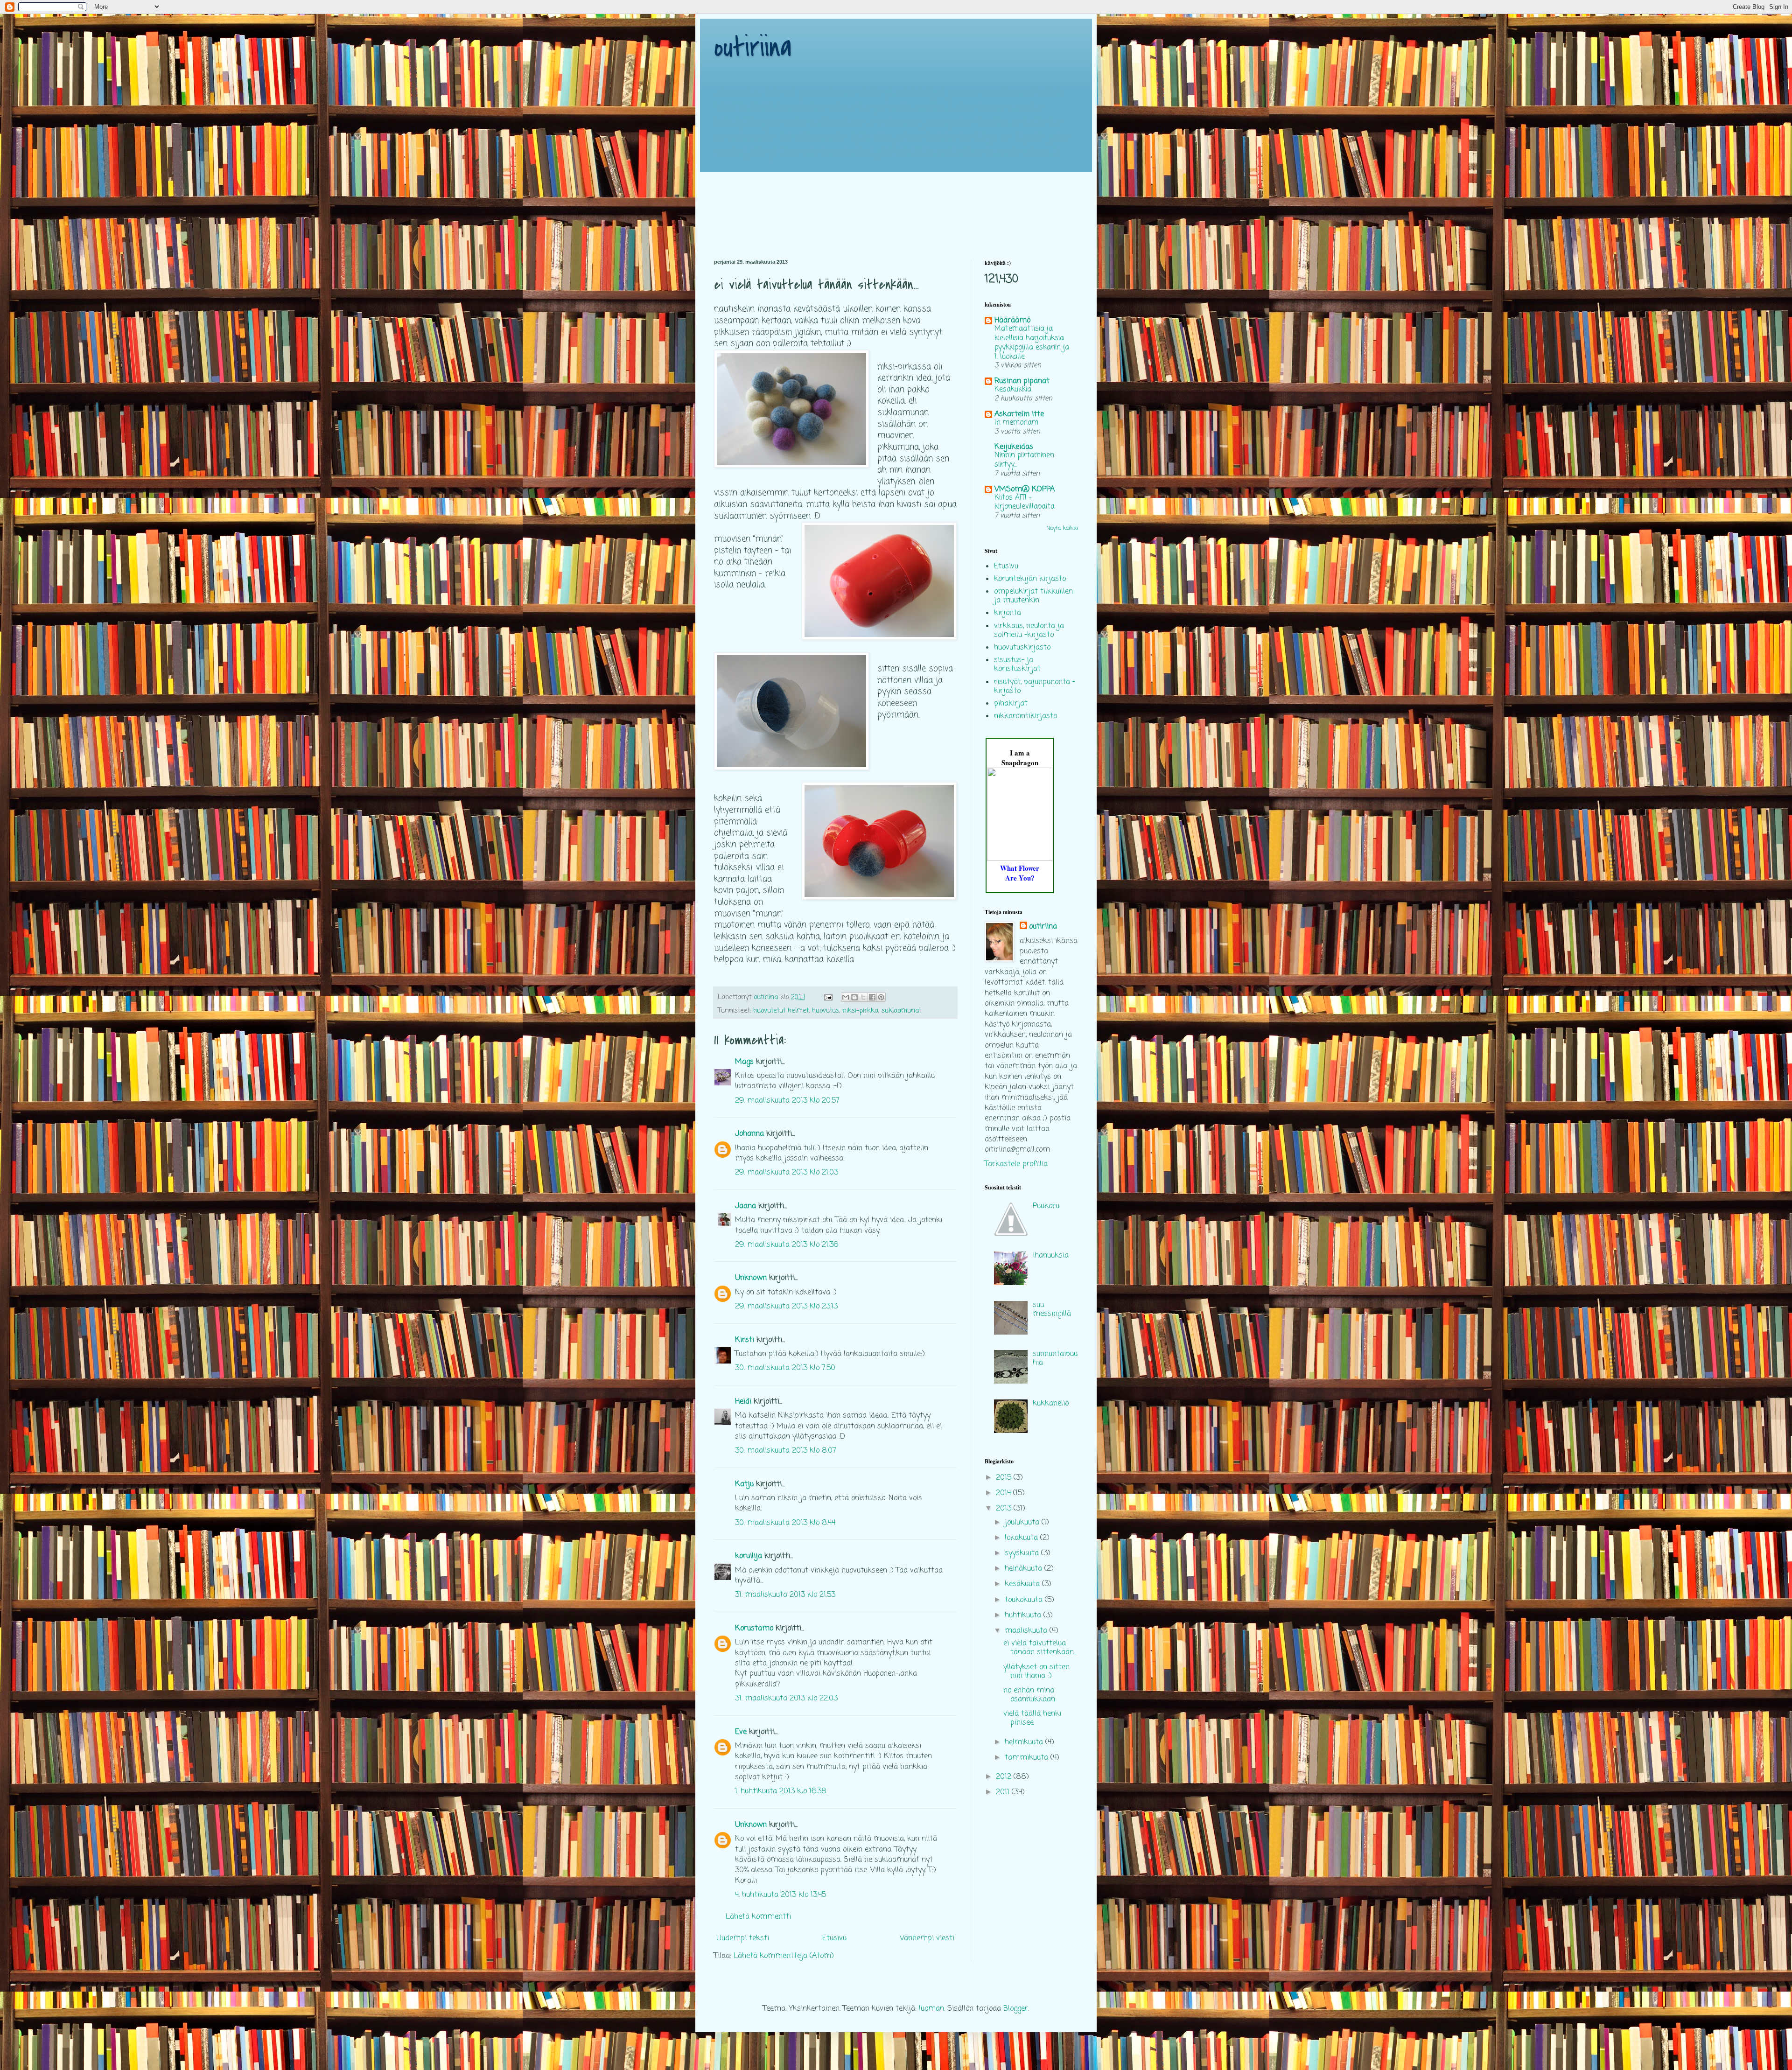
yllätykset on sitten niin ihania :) (1036, 1672)
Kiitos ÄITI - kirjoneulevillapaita (1025, 502)
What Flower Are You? (1020, 873)
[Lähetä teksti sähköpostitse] (828, 997)
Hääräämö (1012, 321)
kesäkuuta (1023, 1584)
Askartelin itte (1019, 414)
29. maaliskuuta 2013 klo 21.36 (787, 1245)
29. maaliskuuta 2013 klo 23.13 (786, 1307)
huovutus (826, 1011)
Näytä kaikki (1062, 529)
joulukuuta (1023, 1523)
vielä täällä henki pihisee (1032, 1718)
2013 (1005, 1509)
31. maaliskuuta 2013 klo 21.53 (785, 1595)
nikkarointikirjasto (1025, 716)
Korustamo (754, 1629)
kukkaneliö (1051, 1404)
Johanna (749, 1134)
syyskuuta (1023, 1553)
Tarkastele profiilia (1016, 1164)
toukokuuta (1025, 1600)
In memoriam (1016, 423)
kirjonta (1008, 613)
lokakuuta (1022, 1538)
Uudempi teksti (743, 1938)
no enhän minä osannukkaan (1029, 1695)
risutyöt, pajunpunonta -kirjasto (1035, 687)
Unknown (751, 1278)
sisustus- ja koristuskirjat (1017, 665)
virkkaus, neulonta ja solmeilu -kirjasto (1029, 631)
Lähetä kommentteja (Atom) (784, 1956)
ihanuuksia (1051, 1256)
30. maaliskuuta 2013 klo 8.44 (785, 1523)
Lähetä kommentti (758, 1917)
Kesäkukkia (1013, 389)
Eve (741, 1732)
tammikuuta (1028, 1758)
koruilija (749, 1556)
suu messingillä (1052, 1310)
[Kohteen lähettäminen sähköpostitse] (846, 997)
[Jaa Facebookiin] (872, 997)
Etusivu (834, 1938)
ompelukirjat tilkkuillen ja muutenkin (1033, 596)
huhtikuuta (1024, 1615)
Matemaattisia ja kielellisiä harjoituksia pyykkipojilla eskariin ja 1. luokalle (1032, 343)
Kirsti (745, 1340)
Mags (744, 1062)
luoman (931, 2009)
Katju (744, 1484)
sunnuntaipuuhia (1055, 1359)
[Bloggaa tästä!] (854, 997)
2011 (1004, 1792)
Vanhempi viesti (927, 1938)
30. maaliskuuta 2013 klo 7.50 (785, 1368)
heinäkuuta (1025, 1569)
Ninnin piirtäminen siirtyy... (1024, 460)
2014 (1004, 1493)
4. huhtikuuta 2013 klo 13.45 (780, 1895)
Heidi (743, 1402)
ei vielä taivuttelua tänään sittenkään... (1040, 1648)
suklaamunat (901, 1011)
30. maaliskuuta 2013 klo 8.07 (786, 1451)
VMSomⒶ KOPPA (1025, 490)
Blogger (1016, 2009)
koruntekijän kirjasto (1030, 579)
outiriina (753, 48)
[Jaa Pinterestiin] (881, 997)
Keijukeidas (1014, 447)
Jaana (745, 1206)
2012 (1005, 1777)
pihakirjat (1011, 704)
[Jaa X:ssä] (863, 997)
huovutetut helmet (781, 1011)
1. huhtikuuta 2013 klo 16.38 (781, 1791)
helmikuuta (1025, 1742)
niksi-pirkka (860, 1011)
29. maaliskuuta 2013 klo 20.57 (787, 1101)
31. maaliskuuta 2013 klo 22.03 (786, 1699)
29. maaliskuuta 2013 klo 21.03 (787, 1173)
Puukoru (1046, 1206)
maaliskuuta (1027, 1631)
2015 (1005, 1478)
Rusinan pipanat (1022, 381)
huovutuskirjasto (1022, 648)
